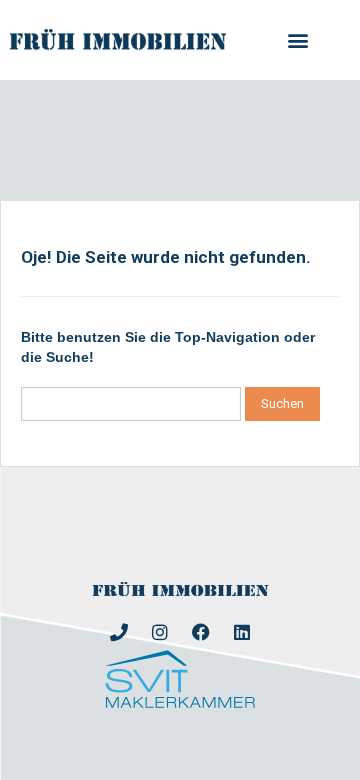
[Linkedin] (242, 632)
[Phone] (119, 632)
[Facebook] (201, 632)
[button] (297, 40)
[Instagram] (160, 632)
